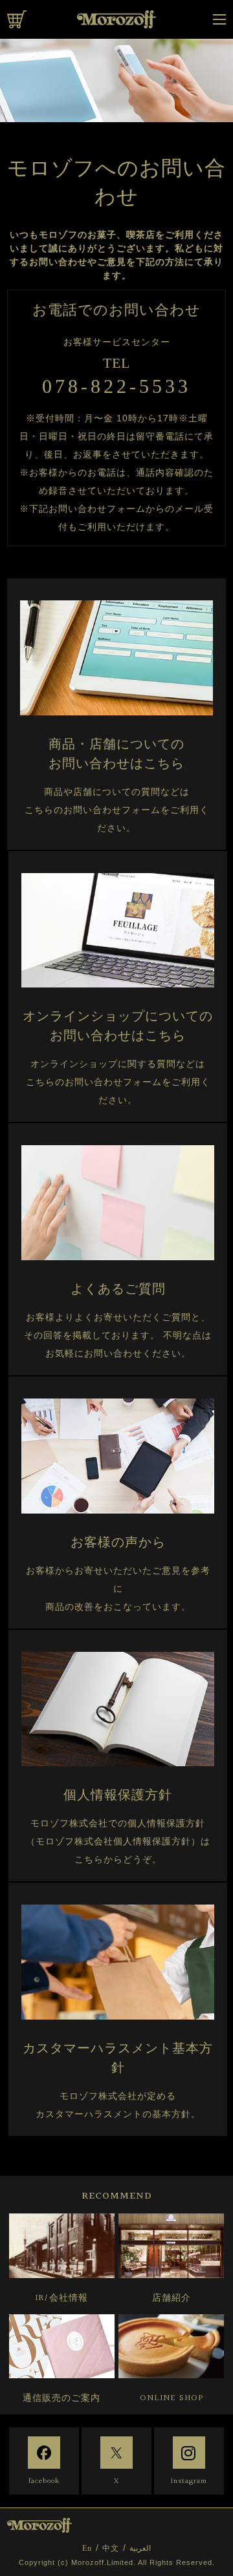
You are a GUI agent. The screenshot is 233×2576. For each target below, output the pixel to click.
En (87, 2548)
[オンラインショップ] (17, 19)
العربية (140, 2548)
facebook (44, 2481)
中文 (111, 2548)
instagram (189, 2481)
